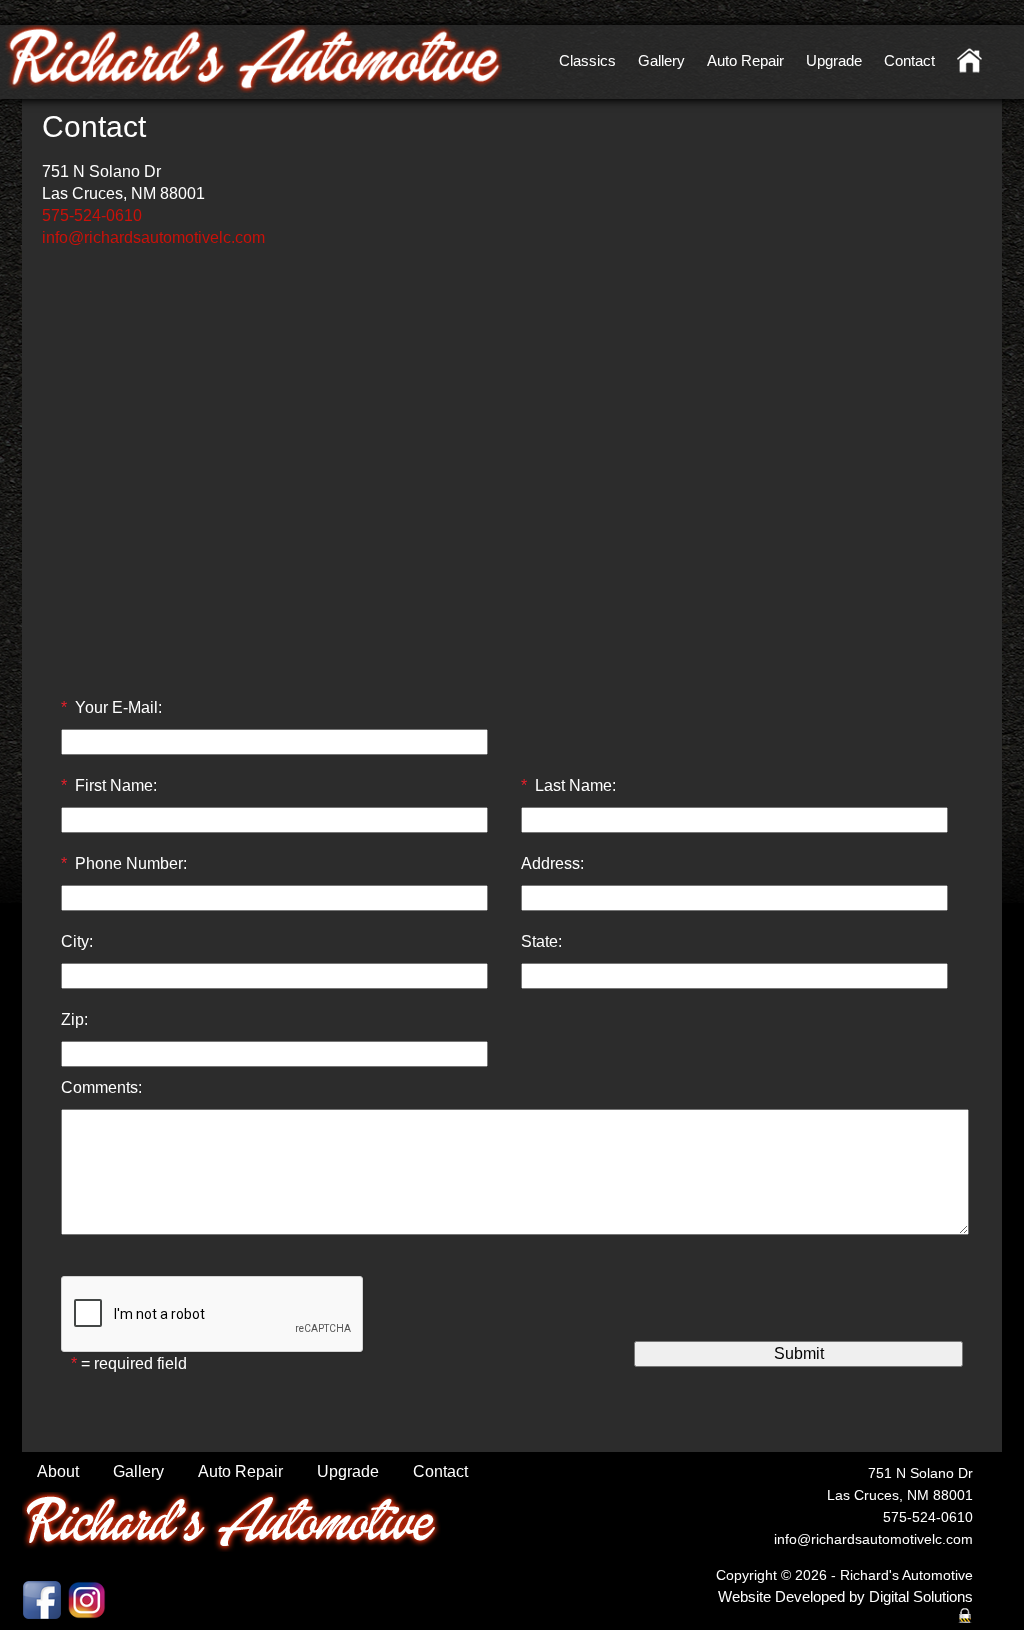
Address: (552, 863)
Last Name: (575, 785)
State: (541, 941)
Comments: (101, 1087)
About (58, 1471)
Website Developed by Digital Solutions (845, 1596)
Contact (909, 60)
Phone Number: (131, 863)
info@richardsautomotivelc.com (153, 237)
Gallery (661, 60)
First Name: (116, 785)
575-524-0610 (92, 215)
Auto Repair (745, 60)
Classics (587, 60)
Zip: (74, 1019)
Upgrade (834, 60)
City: (77, 941)
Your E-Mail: (118, 707)
